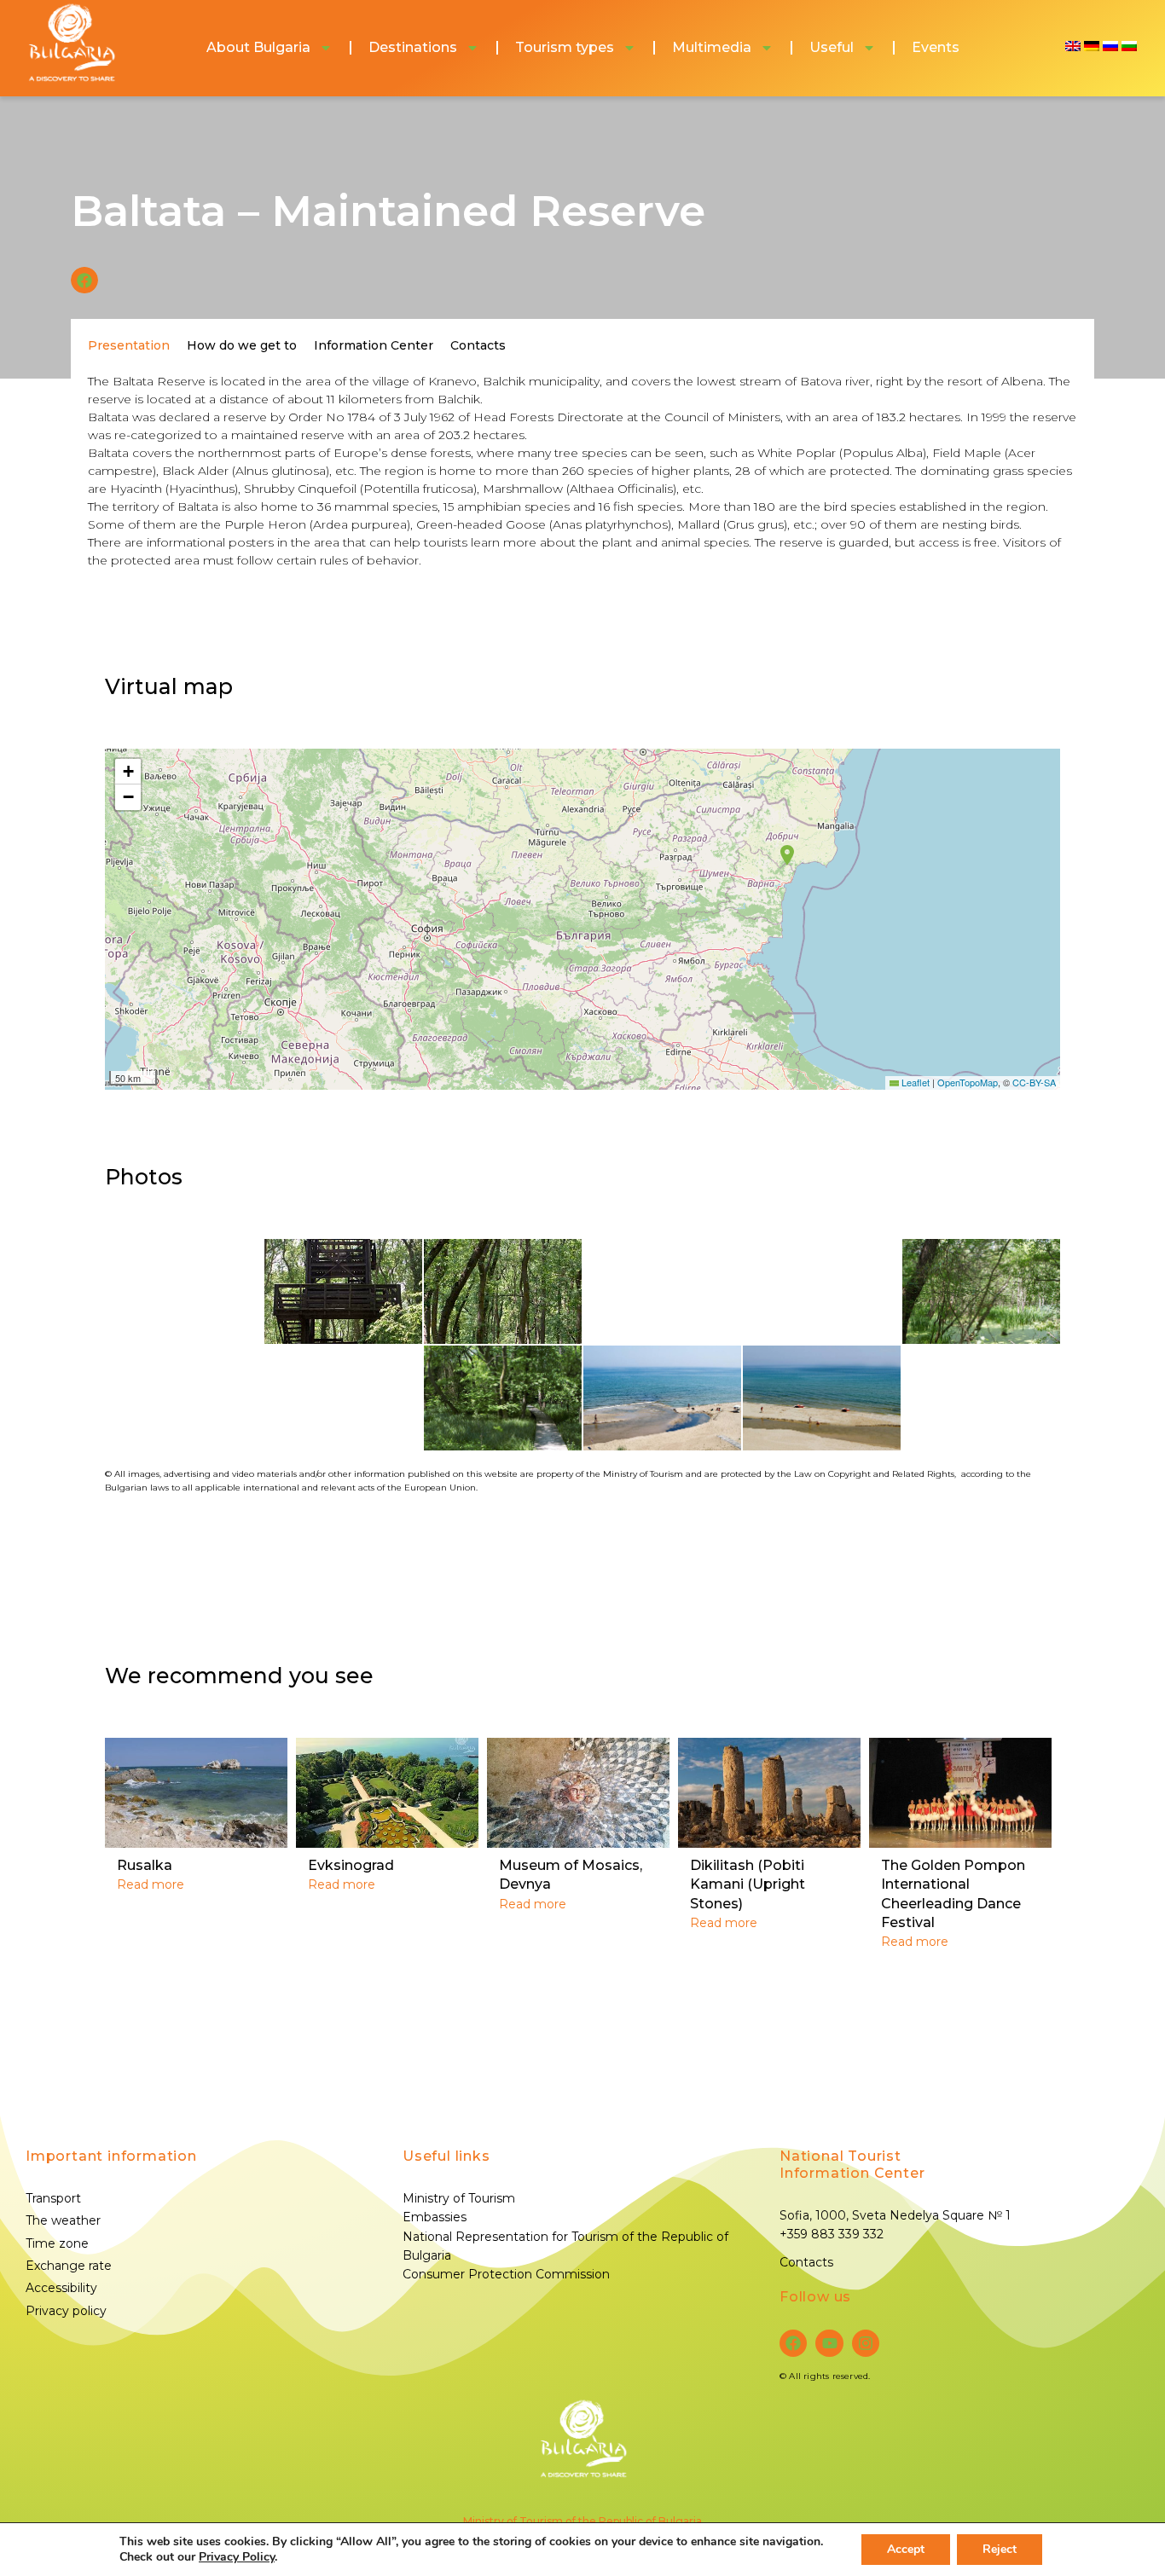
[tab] (129, 345)
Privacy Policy (237, 2557)
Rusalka (145, 1865)
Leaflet (914, 1082)
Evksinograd (351, 1865)
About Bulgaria (258, 47)
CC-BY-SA (1034, 1082)
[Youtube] (829, 2343)
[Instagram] (866, 2343)
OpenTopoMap (968, 1082)
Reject (1000, 2549)
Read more (151, 1884)
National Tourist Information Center (852, 2165)
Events (936, 47)
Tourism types (565, 47)
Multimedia (712, 47)
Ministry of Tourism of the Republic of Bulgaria (582, 2521)
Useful (832, 47)
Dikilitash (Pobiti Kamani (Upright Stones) (748, 1884)
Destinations (413, 47)
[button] (84, 281)
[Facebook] (793, 2343)
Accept (906, 2549)
